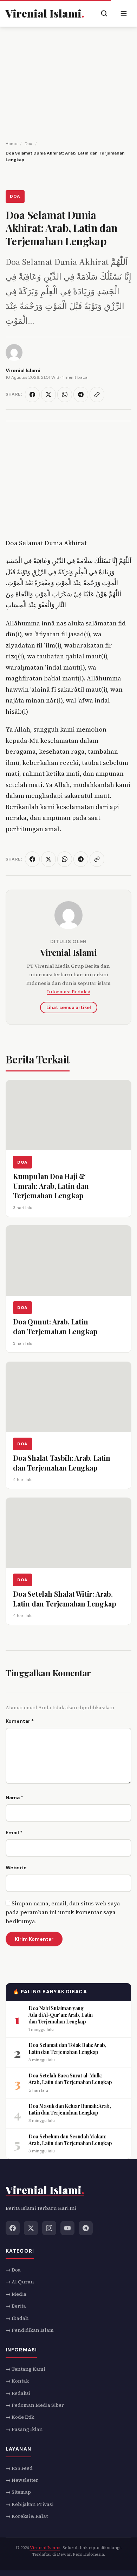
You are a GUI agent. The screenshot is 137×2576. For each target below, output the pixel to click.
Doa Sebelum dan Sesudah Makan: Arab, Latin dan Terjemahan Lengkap (70, 2139)
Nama (14, 1797)
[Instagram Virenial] (49, 2228)
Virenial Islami (69, 952)
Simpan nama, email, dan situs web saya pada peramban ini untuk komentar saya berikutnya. (63, 1912)
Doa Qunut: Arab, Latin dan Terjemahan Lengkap (55, 1326)
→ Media (16, 2294)
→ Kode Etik (20, 2417)
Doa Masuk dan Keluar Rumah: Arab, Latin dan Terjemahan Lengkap (70, 2109)
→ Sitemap (18, 2492)
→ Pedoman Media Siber (35, 2405)
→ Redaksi (18, 2393)
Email (14, 1832)
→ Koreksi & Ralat (27, 2516)
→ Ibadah (17, 2318)
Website (16, 1868)
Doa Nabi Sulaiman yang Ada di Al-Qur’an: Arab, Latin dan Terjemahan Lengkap (61, 2015)
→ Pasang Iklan (24, 2429)
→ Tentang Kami (25, 2369)
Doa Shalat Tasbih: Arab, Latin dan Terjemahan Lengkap (62, 1463)
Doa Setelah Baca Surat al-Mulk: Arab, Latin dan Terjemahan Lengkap (70, 2079)
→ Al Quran (20, 2282)
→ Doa (13, 2270)
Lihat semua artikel (69, 1008)
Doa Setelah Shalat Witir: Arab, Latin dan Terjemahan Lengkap (64, 1599)
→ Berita (16, 2306)
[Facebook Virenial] (13, 2228)
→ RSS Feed (19, 2468)
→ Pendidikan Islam (30, 2330)
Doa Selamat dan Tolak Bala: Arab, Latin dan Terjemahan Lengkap (67, 2048)
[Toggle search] (104, 13)
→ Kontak (17, 2381)
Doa (15, 196)
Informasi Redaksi (69, 992)
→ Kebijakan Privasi (30, 2504)
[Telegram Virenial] (86, 2228)
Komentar (20, 1721)
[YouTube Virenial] (67, 2228)
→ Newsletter (22, 2480)
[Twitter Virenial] (31, 2228)
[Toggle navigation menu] (124, 13)
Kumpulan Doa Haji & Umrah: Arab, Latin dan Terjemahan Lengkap (51, 1185)
